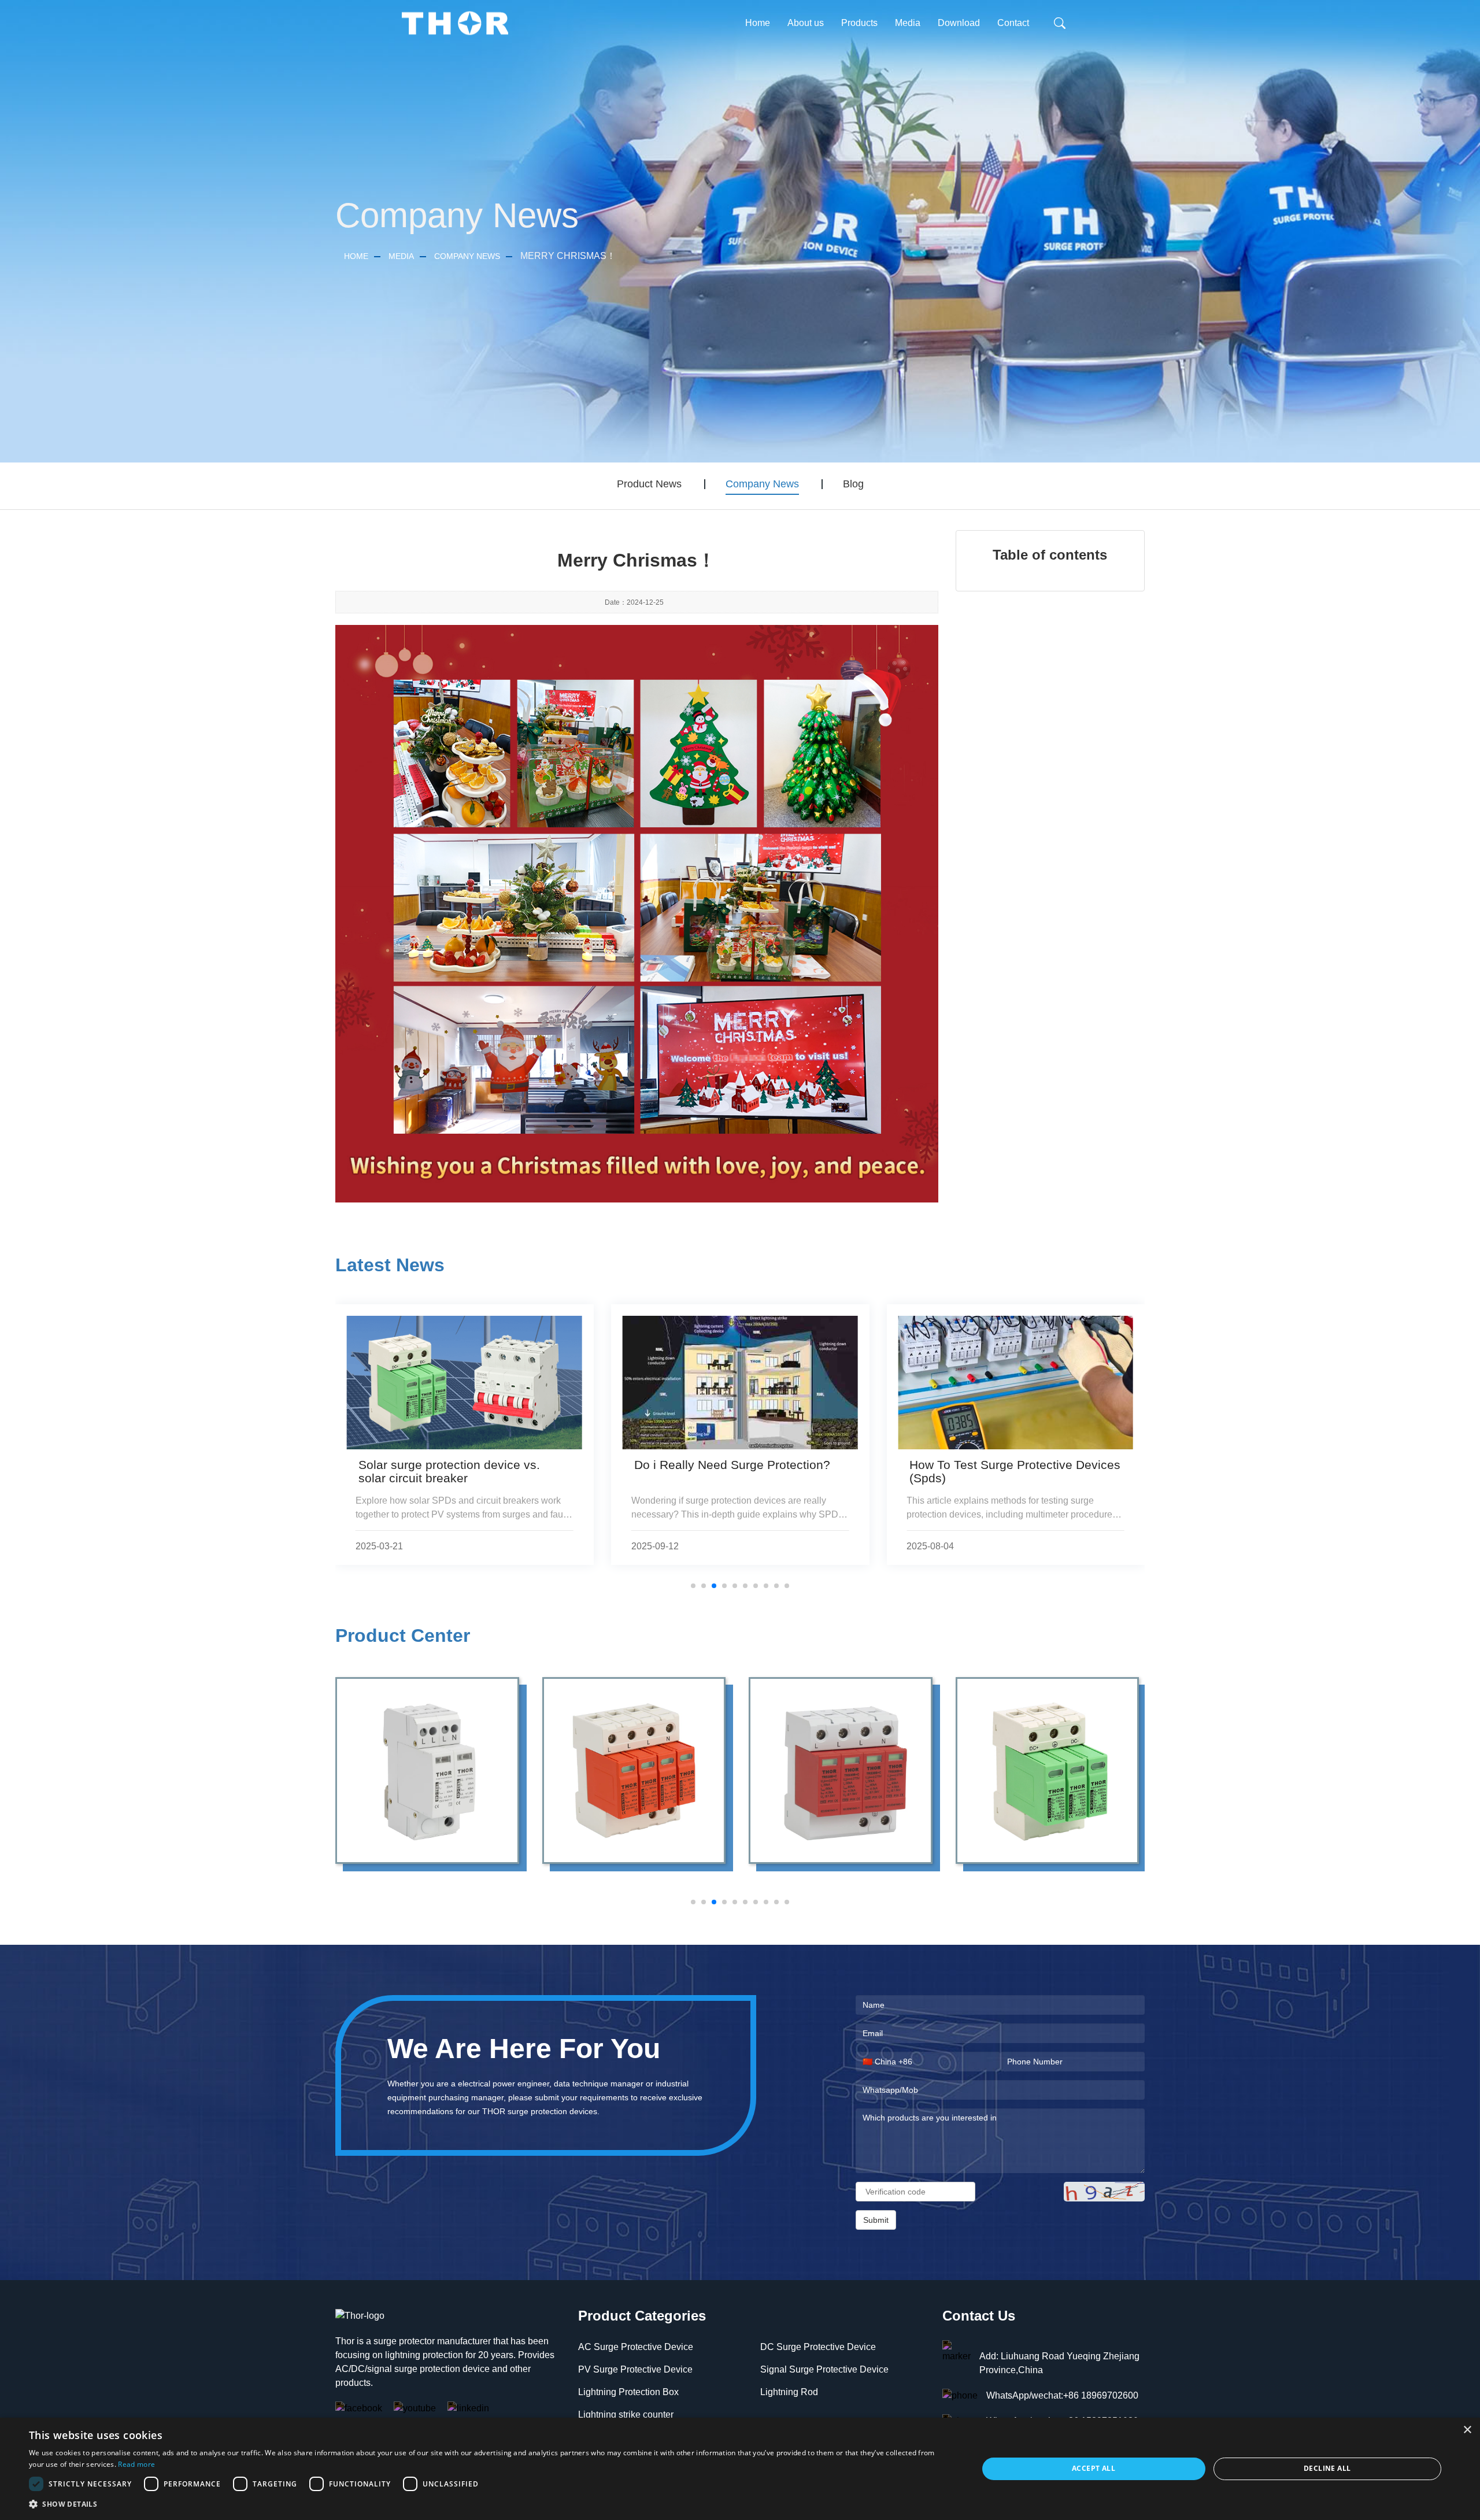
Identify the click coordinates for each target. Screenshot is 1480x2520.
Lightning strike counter (626, 2414)
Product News (649, 484)
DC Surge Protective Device (818, 2347)
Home (758, 23)
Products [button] (859, 23)
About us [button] (806, 23)
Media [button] (908, 23)
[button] (489, 2504)
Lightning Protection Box (628, 2392)
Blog (853, 484)
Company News (467, 256)
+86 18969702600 (1101, 2395)
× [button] (1467, 2430)
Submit (876, 2220)
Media (401, 256)
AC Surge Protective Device (636, 2347)
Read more (136, 2464)
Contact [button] (1013, 23)
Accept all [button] (1094, 2468)
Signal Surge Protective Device (824, 2369)
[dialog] (740, 2469)
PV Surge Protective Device (635, 2369)
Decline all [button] (1327, 2468)
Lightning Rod (789, 2392)
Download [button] (959, 23)
